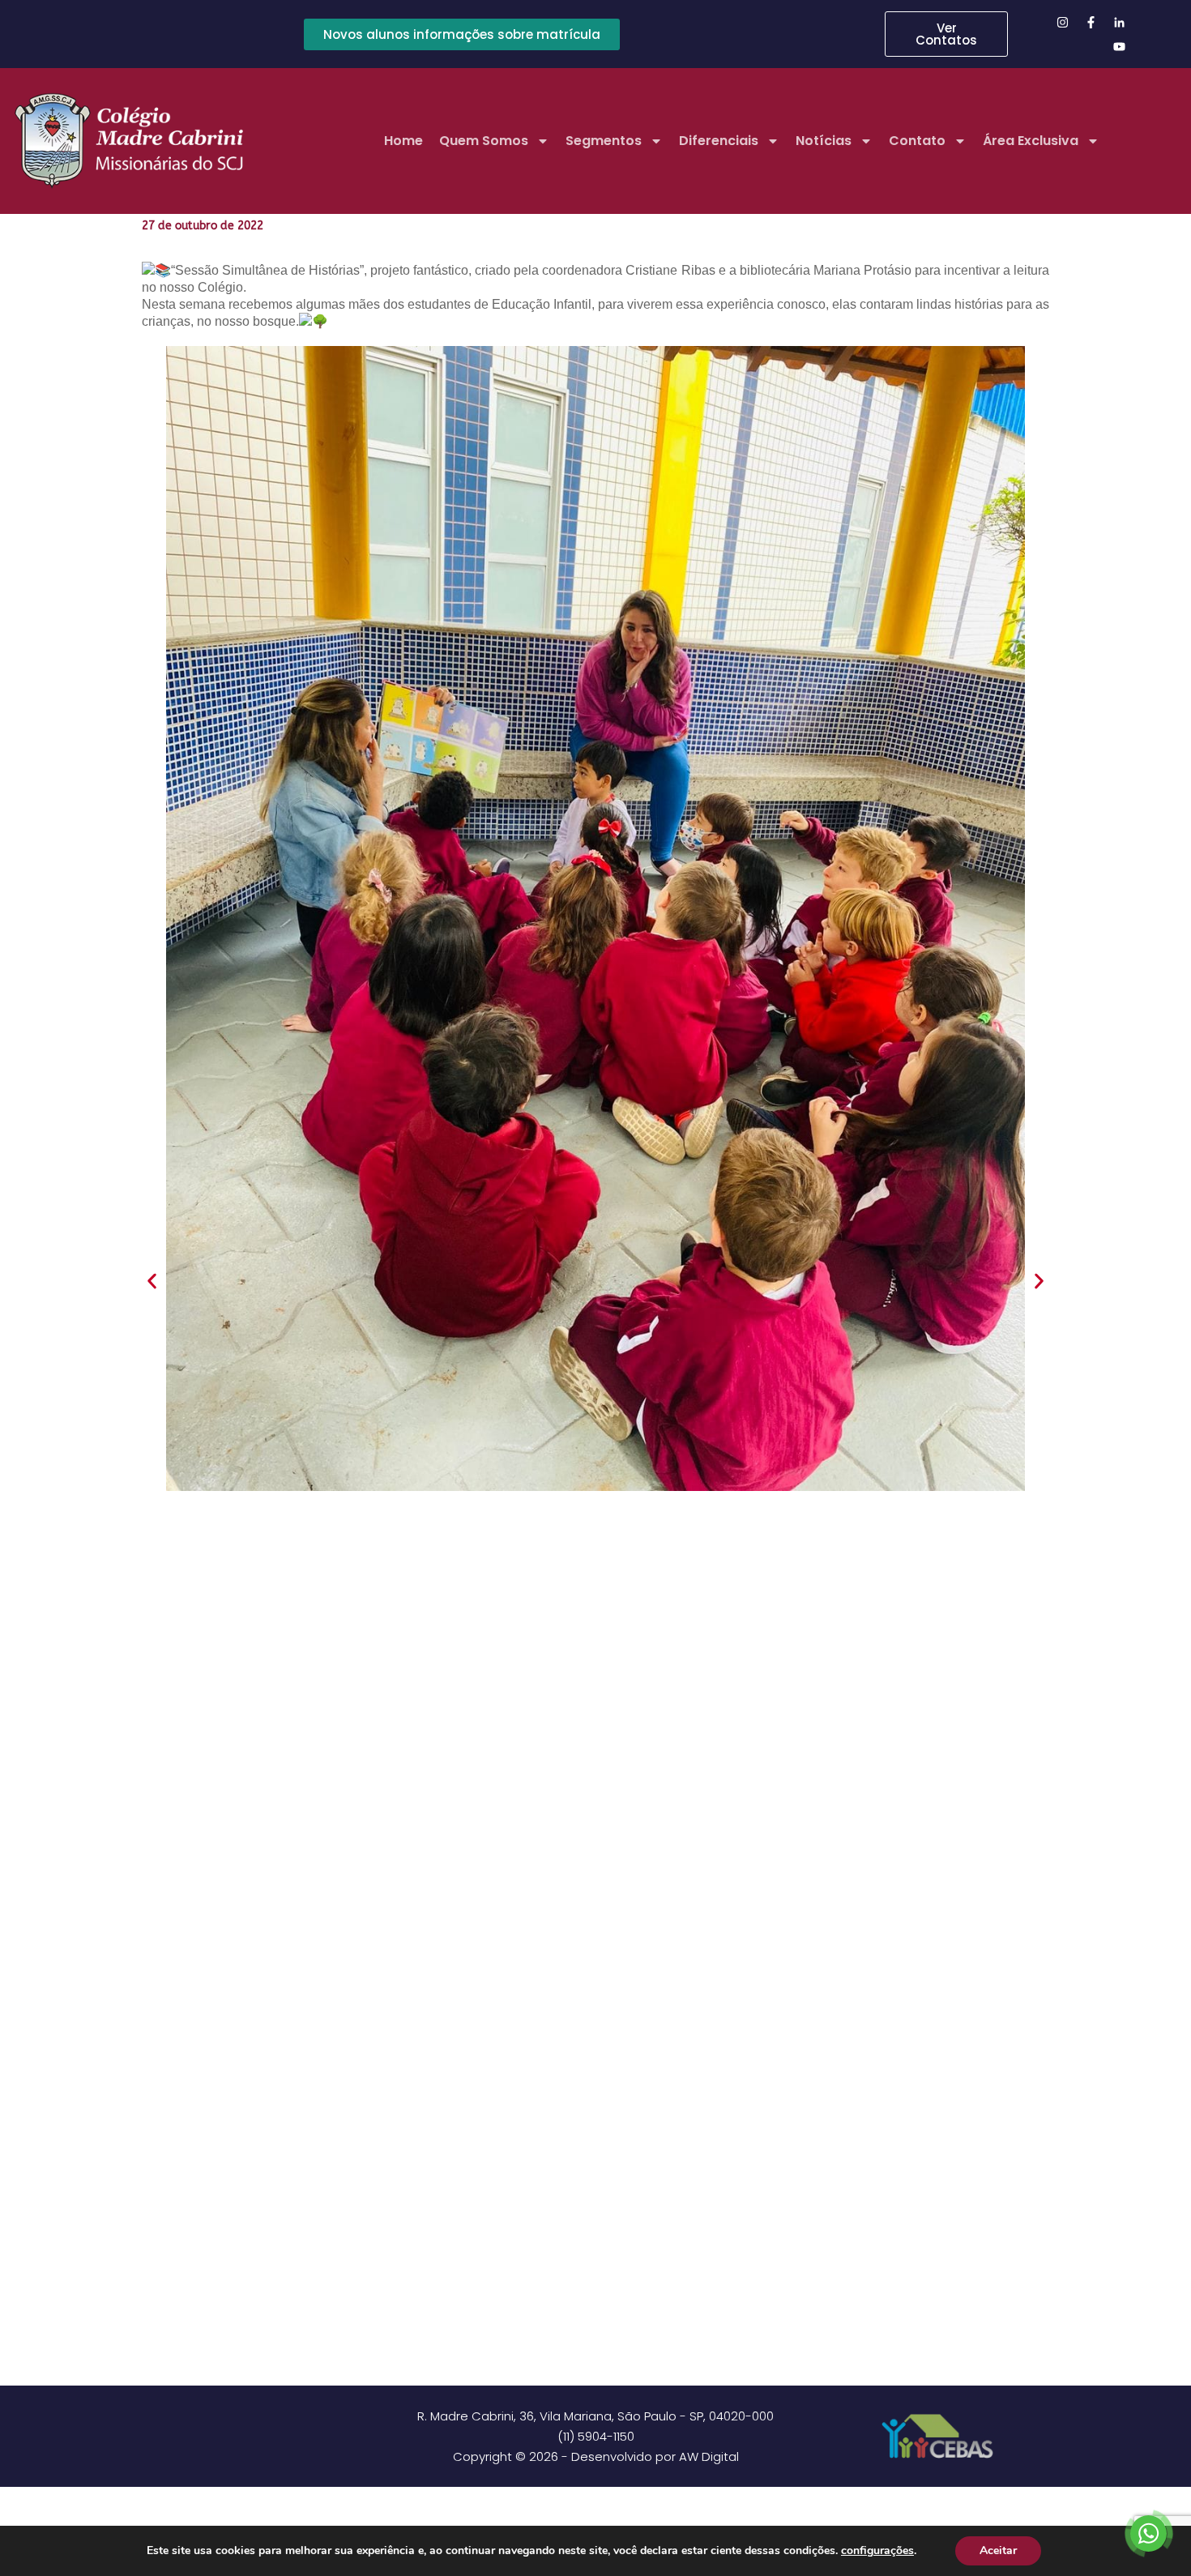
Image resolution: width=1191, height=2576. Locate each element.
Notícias (824, 141)
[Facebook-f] (1091, 22)
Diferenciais (719, 141)
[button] (152, 1281)
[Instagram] (1063, 22)
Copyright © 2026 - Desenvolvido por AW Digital (596, 2456)
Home (403, 141)
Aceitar (998, 2550)
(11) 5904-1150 (596, 2436)
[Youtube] (1120, 46)
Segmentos (604, 141)
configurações (877, 2551)
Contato (917, 141)
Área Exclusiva (1031, 141)
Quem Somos (484, 141)
